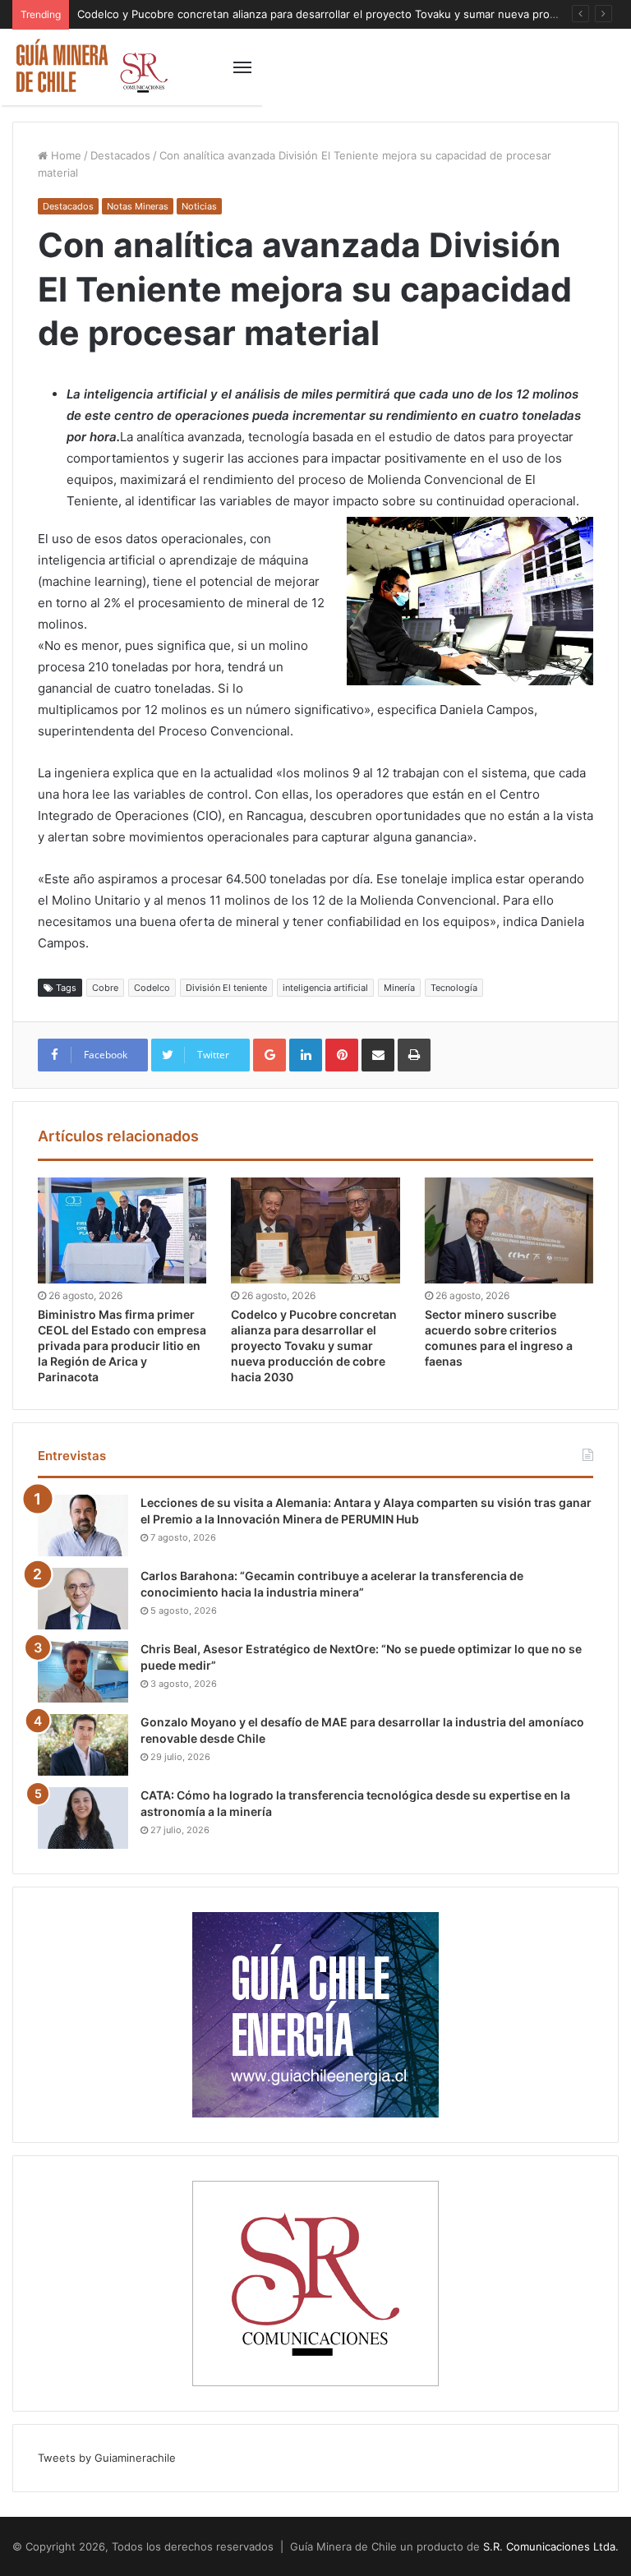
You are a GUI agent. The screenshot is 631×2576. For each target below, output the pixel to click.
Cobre (105, 988)
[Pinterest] (342, 1055)
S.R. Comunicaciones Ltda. (551, 2546)
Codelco (152, 988)
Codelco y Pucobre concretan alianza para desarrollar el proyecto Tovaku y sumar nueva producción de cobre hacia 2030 (314, 1346)
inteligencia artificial (325, 988)
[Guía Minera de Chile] (90, 67)
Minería (399, 988)
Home (64, 155)
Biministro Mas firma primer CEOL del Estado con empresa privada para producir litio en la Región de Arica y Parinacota (122, 1346)
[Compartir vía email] (378, 1055)
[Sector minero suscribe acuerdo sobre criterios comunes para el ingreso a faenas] (509, 1230)
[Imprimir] (414, 1055)
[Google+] (269, 1055)
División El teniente (226, 988)
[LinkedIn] (306, 1055)
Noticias (199, 206)
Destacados (120, 155)
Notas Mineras (138, 206)
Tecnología (454, 988)
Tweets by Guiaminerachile (107, 2458)
